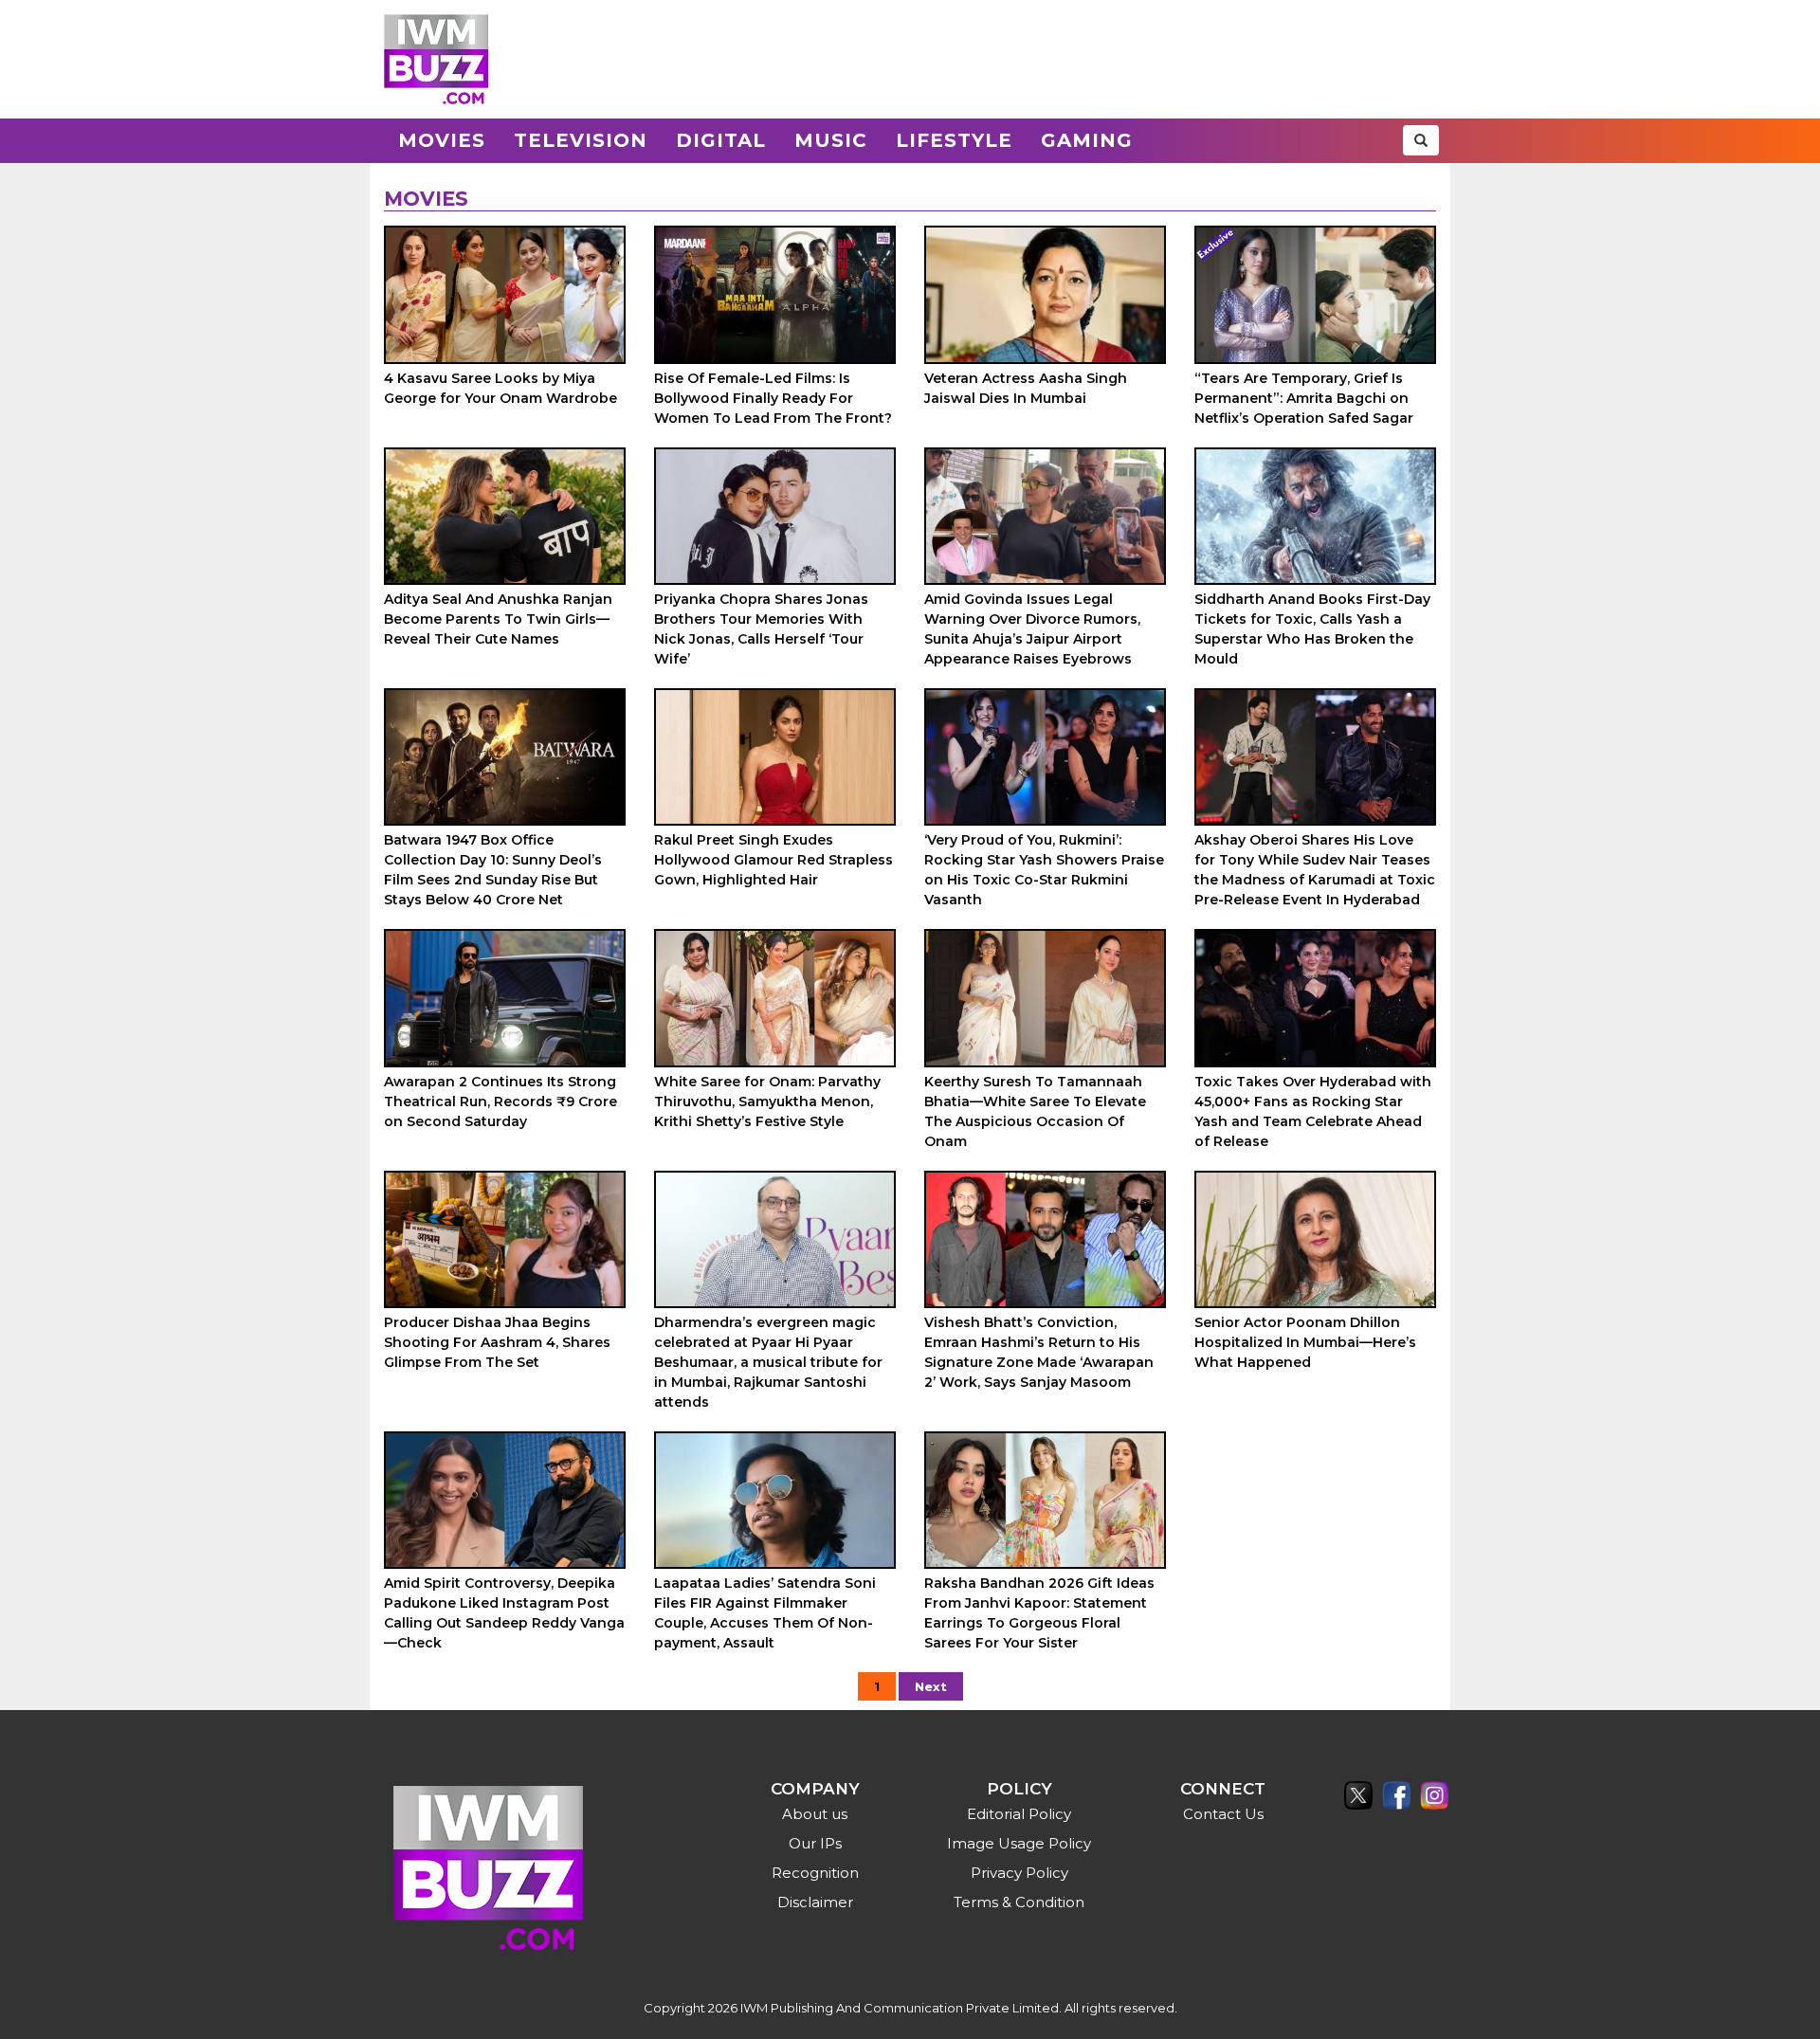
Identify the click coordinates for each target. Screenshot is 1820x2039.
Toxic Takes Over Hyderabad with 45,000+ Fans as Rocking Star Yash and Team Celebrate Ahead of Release (1313, 1111)
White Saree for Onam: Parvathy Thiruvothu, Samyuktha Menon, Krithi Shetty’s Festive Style (767, 1101)
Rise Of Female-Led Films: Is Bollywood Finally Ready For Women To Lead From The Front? (773, 398)
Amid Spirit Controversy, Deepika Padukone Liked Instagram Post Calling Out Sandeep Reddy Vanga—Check (504, 1613)
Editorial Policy (1019, 1814)
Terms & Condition (1019, 1902)
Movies (442, 140)
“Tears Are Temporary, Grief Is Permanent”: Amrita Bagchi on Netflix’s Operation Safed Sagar (1304, 398)
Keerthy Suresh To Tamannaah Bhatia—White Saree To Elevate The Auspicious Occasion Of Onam (1035, 1111)
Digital (721, 140)
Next (931, 1686)
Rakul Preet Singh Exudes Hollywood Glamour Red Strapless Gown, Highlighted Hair (773, 860)
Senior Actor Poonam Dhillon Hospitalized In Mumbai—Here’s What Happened (1305, 1342)
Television (581, 140)
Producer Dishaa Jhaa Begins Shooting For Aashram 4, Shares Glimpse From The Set (497, 1342)
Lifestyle (954, 140)
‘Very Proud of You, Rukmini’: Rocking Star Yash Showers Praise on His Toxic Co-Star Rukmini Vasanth (1044, 870)
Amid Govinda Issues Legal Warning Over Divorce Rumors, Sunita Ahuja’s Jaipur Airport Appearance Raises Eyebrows (1032, 629)
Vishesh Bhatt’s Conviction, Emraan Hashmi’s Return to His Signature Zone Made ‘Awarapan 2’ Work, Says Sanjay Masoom (1039, 1352)
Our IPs (815, 1843)
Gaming (1087, 140)
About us (815, 1814)
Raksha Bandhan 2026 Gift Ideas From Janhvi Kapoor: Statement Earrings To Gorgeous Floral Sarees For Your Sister (1039, 1613)
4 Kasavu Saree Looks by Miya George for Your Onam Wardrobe (500, 388)
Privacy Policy (1019, 1873)
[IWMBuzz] (436, 59)
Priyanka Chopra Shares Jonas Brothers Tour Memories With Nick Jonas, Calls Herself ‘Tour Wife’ (761, 629)
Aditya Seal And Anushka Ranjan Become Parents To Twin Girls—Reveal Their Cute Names (498, 619)
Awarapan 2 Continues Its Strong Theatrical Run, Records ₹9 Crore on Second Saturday (500, 1101)
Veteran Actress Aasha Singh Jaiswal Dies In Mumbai (1026, 388)
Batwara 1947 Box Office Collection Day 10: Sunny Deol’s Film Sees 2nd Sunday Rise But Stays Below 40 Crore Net (493, 870)
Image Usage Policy (1019, 1843)
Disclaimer (815, 1902)
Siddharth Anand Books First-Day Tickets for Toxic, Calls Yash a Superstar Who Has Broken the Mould (1312, 629)
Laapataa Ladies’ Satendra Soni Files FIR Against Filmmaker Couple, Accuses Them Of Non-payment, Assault (765, 1613)
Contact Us (1223, 1814)
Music (831, 140)
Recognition (815, 1873)
